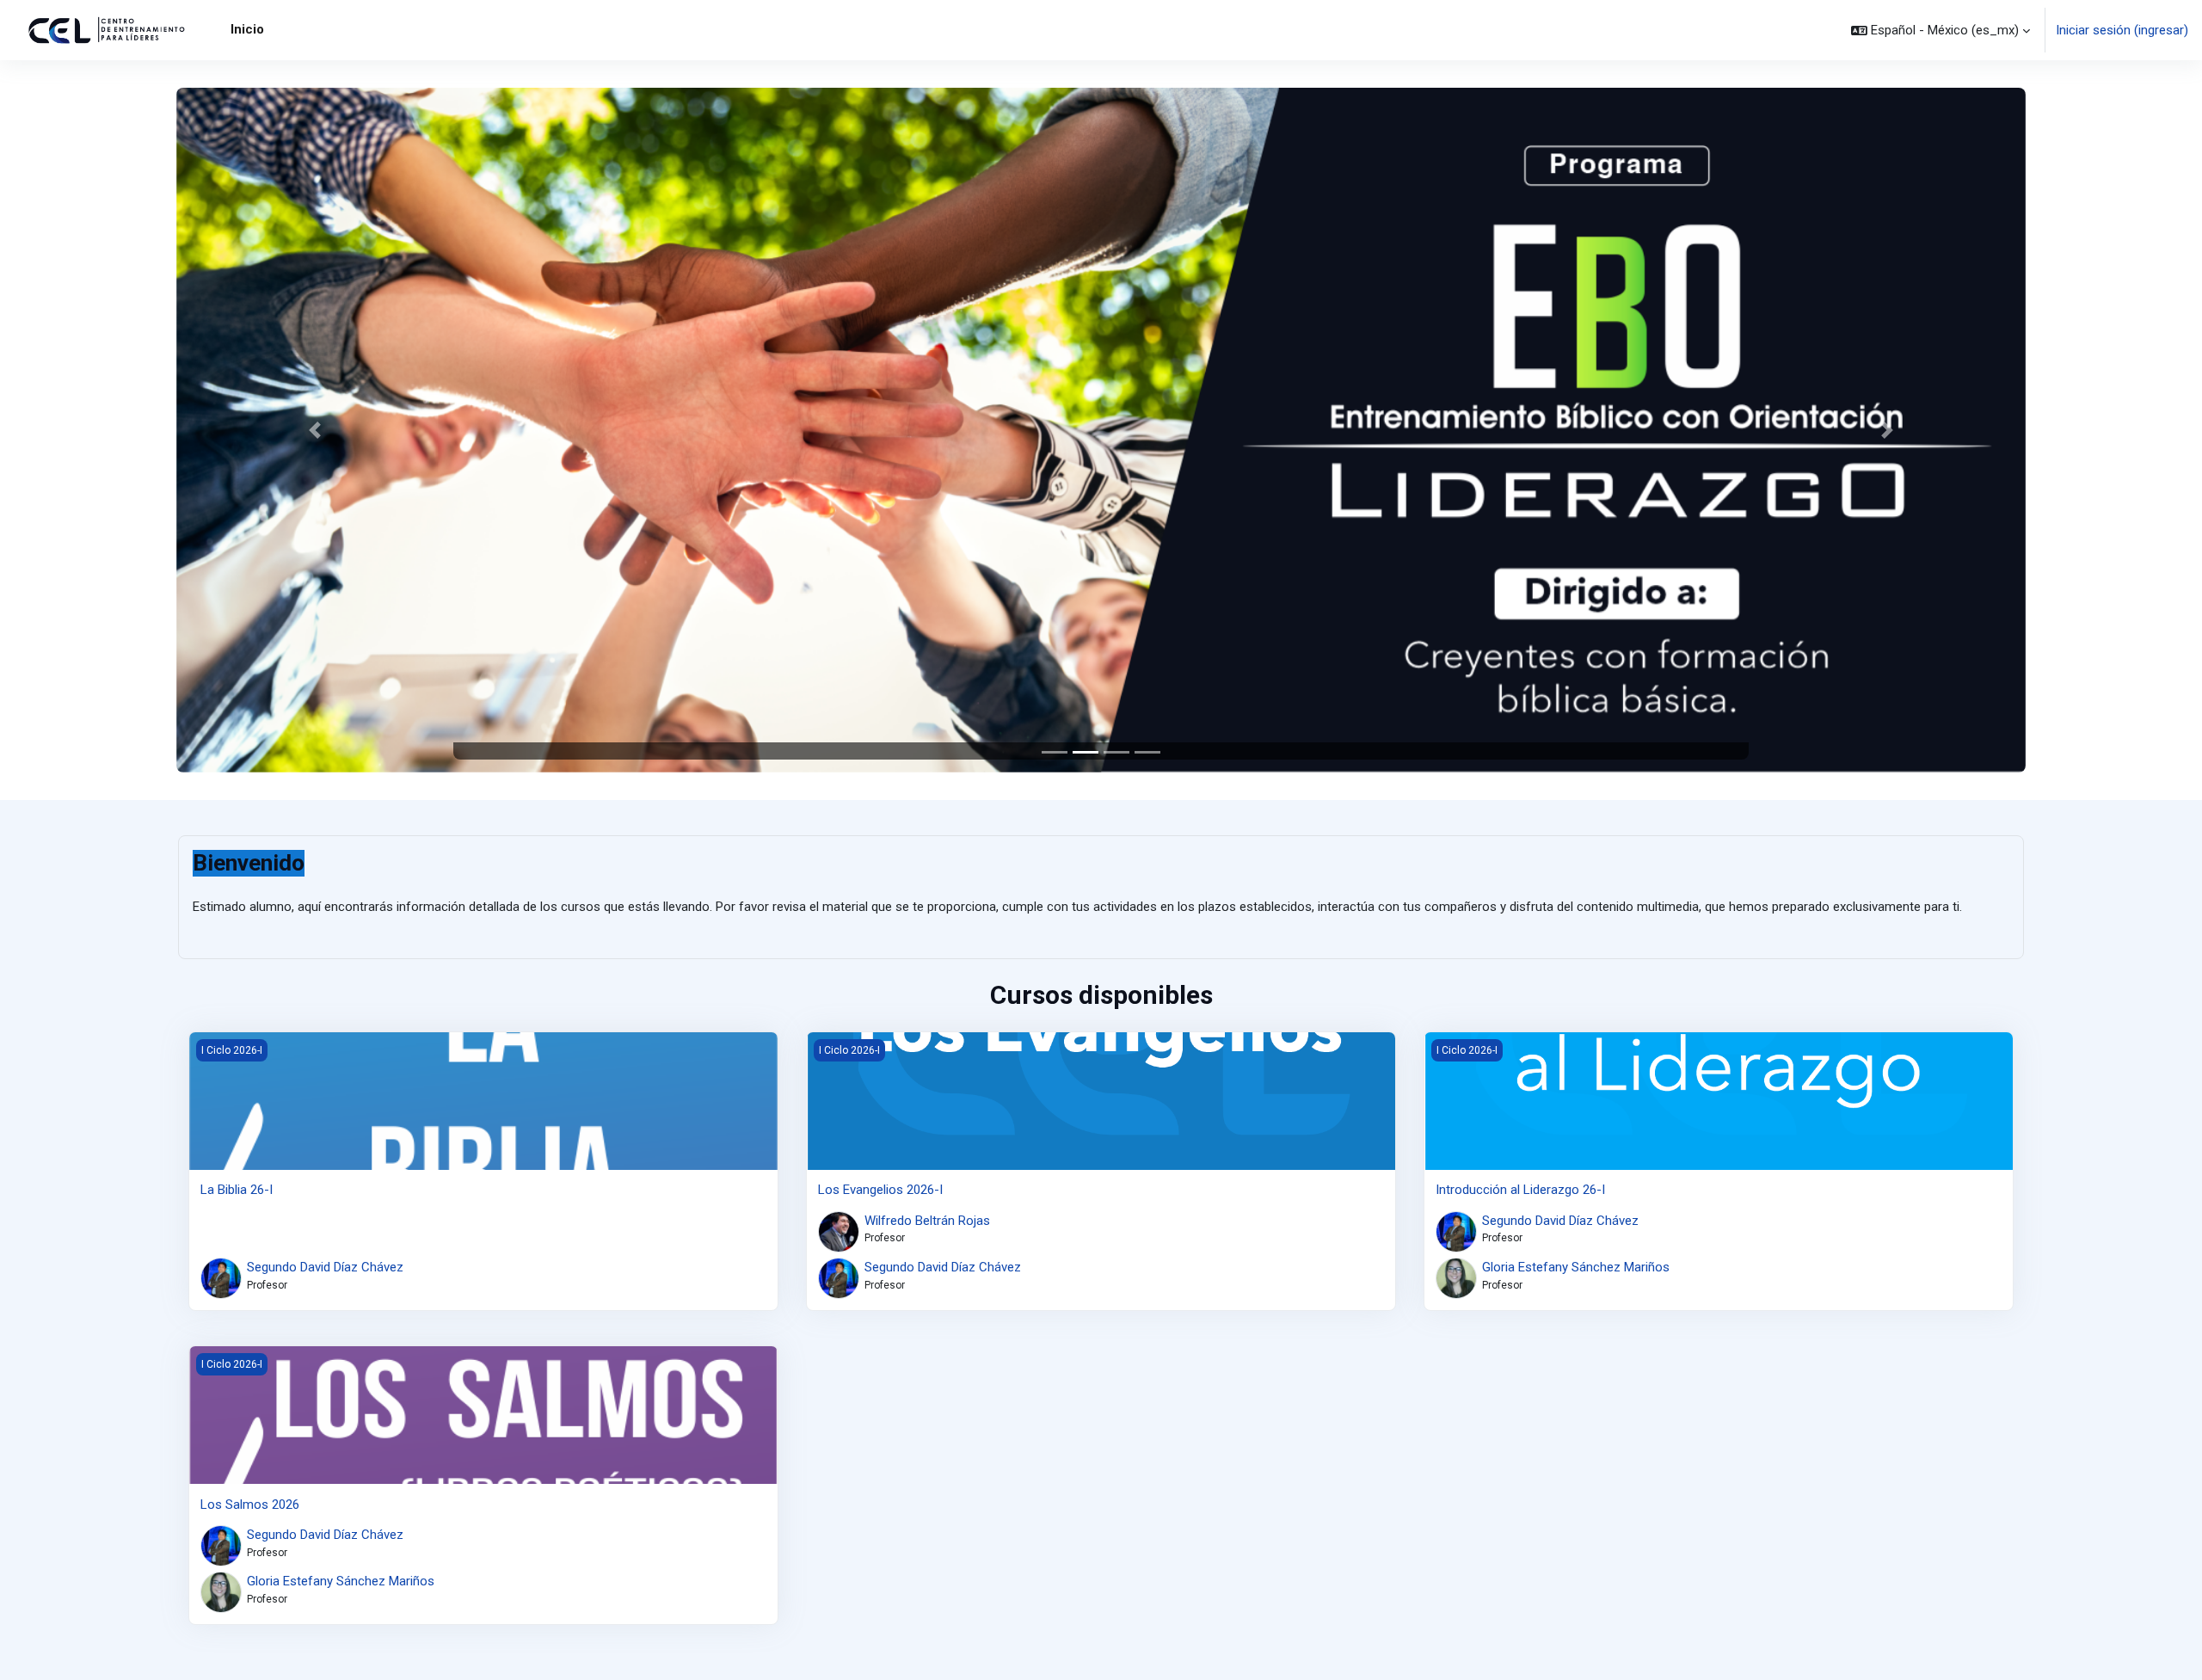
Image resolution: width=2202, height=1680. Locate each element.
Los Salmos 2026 (250, 1505)
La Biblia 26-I (237, 1190)
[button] (1941, 30)
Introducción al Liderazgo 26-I (1520, 1190)
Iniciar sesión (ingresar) (2122, 30)
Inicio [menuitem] (247, 29)
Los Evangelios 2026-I (880, 1190)
